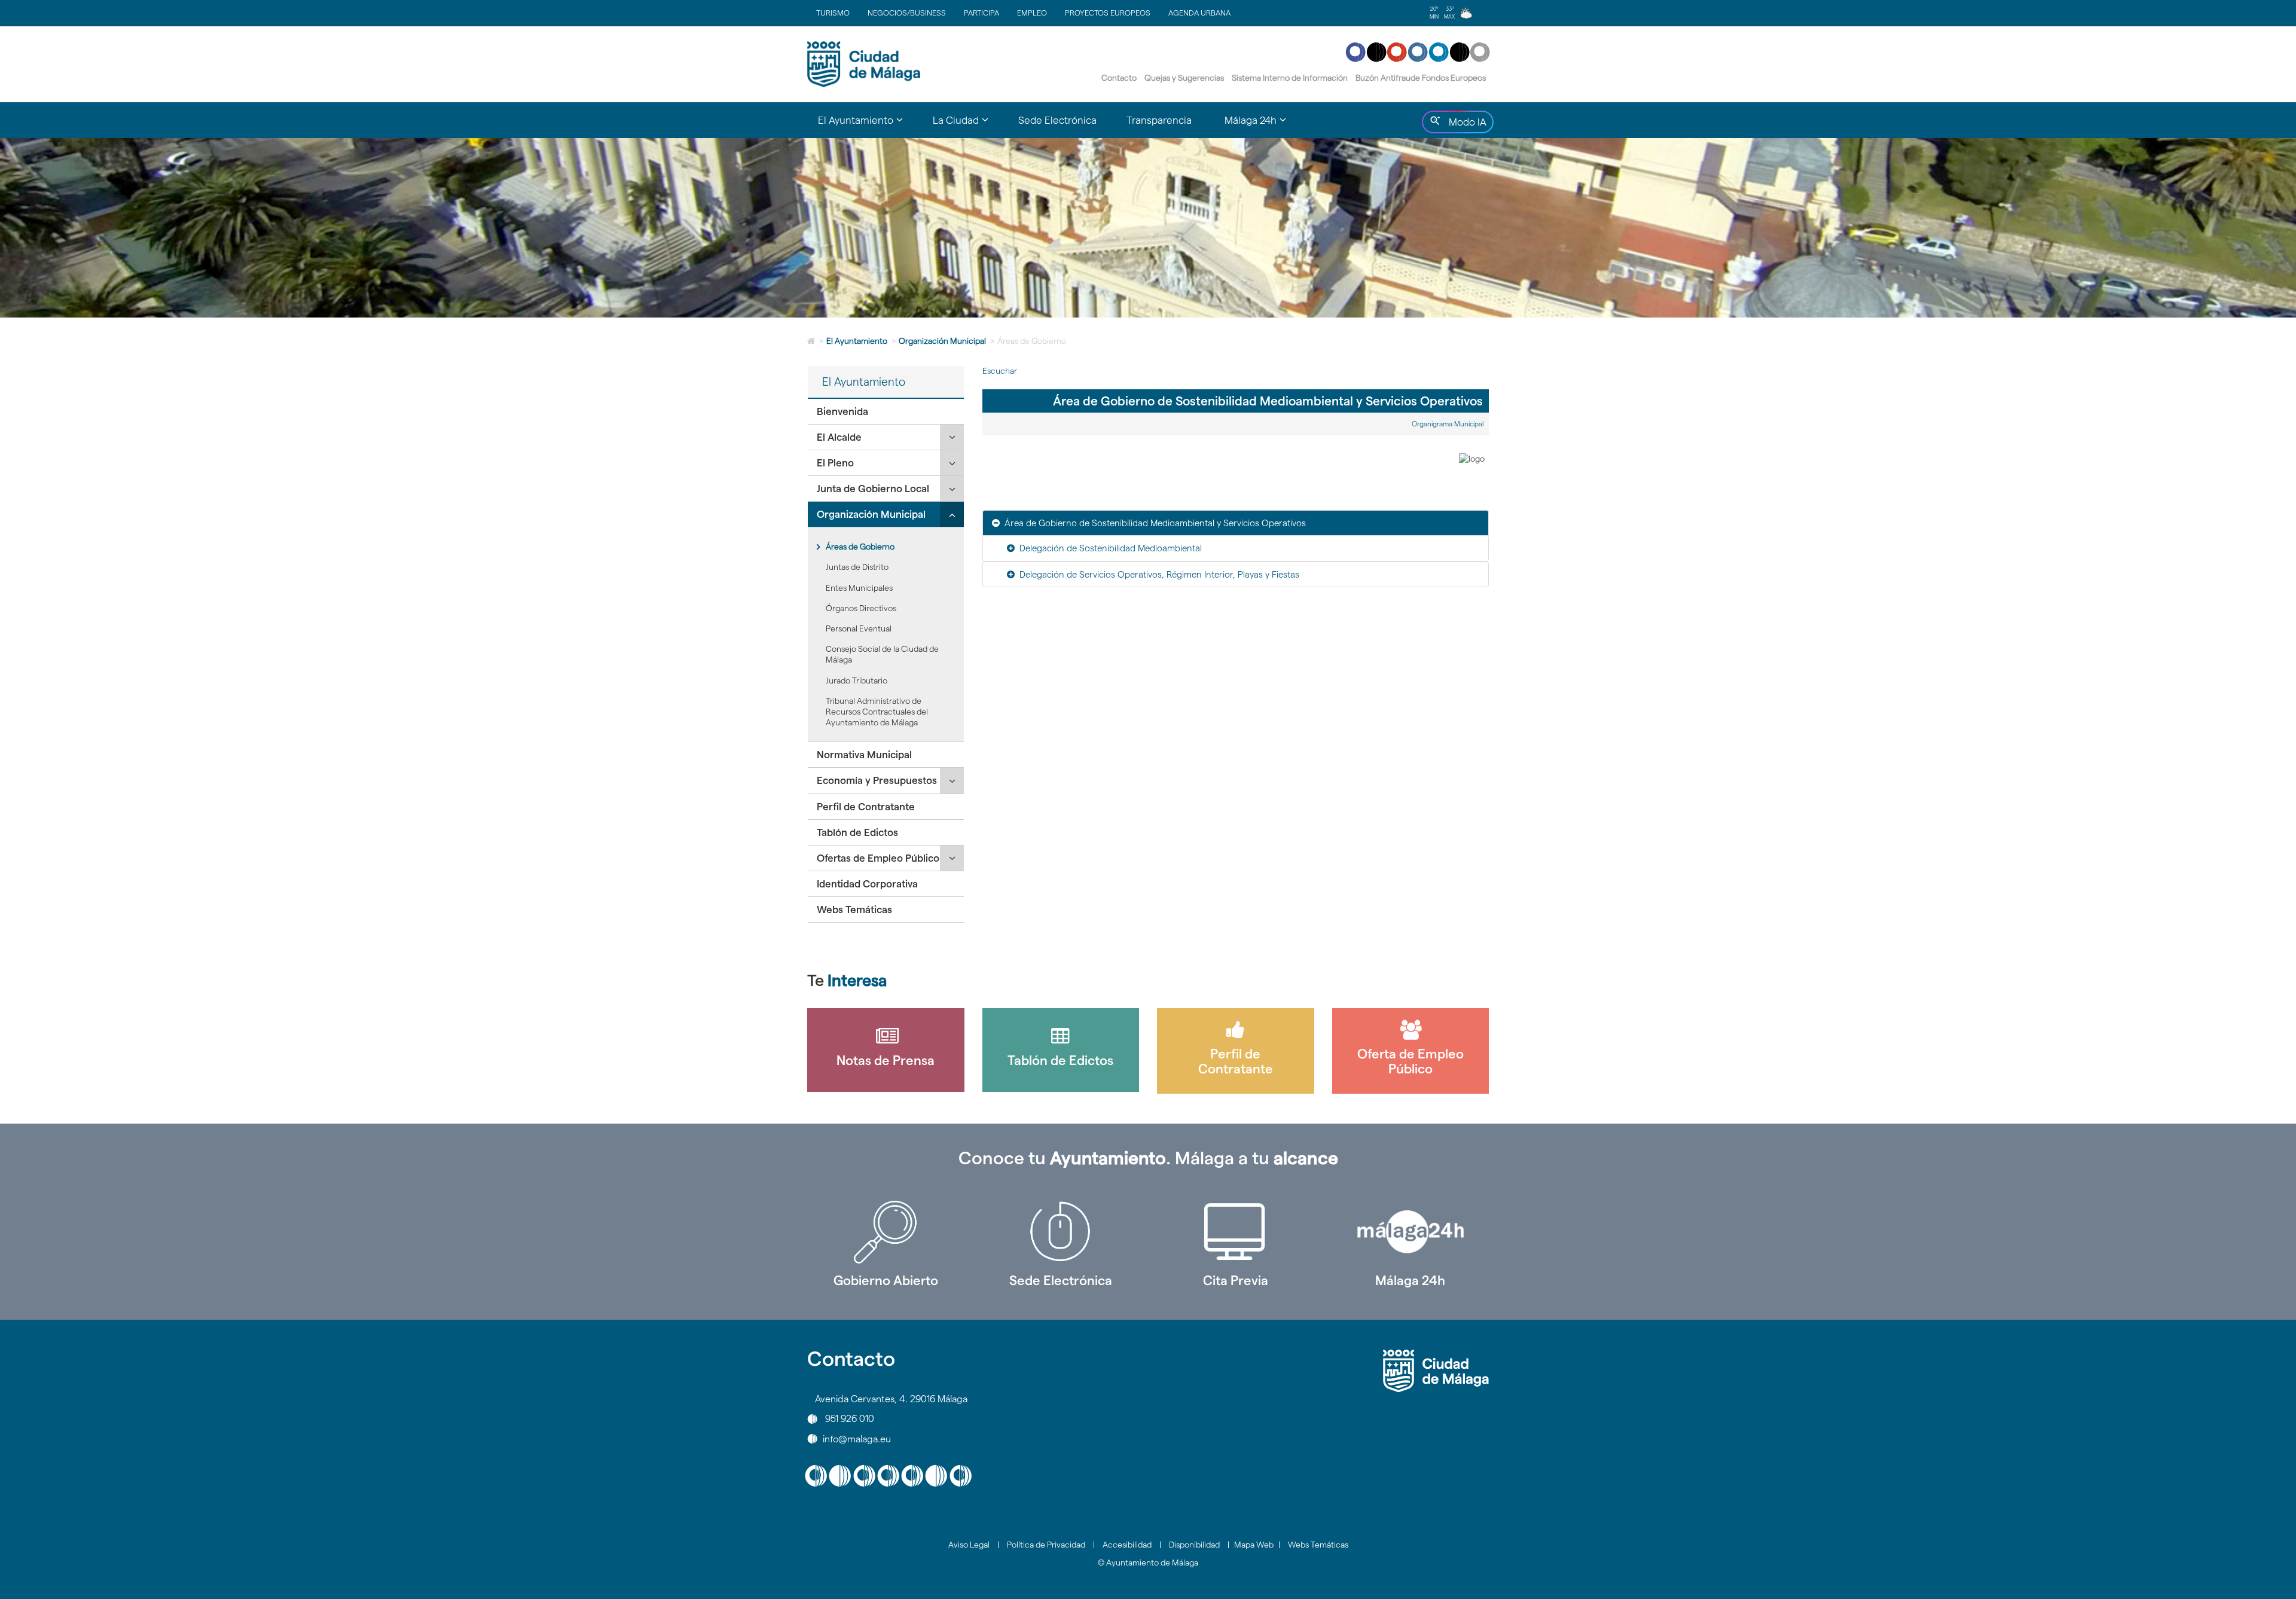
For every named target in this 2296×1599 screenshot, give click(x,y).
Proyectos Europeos (1108, 13)
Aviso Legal (969, 1545)
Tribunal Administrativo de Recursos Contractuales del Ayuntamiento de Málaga (877, 712)
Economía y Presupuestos (877, 780)
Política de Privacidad (1046, 1545)
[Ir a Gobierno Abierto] (886, 1232)
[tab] (886, 412)
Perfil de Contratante (866, 807)
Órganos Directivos (861, 608)
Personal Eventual (859, 628)
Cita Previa (1236, 1280)
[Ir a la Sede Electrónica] (1061, 1232)
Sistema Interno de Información (1290, 78)
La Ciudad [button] (968, 126)
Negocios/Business (907, 13)
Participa (981, 13)
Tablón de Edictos (857, 832)
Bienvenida (842, 411)
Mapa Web (1254, 1545)
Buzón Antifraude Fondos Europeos (1421, 78)
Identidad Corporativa (867, 884)
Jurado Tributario (857, 681)
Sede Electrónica (1057, 120)
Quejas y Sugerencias (1184, 78)
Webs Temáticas (854, 910)
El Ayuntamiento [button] (868, 126)
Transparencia (1159, 120)
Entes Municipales (859, 588)
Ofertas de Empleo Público (878, 858)
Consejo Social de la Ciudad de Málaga (882, 654)
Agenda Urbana (1199, 13)
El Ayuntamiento (857, 341)
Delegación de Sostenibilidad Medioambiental (1111, 548)
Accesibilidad (1127, 1545)
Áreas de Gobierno (860, 547)
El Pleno (835, 463)
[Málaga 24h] (1411, 1232)
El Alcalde (839, 437)
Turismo (833, 13)
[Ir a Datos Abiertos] (1236, 1232)
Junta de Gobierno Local (873, 489)
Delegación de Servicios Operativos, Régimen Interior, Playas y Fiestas (1159, 574)
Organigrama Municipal (1448, 424)
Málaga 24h (1410, 1280)
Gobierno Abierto (886, 1280)
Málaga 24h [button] (1263, 126)
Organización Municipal (942, 341)
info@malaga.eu (857, 1438)
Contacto (1119, 78)
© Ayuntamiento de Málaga (1148, 1563)
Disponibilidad (1194, 1545)
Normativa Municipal (864, 755)
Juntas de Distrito (857, 567)
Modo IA (1465, 125)
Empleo (1032, 13)
